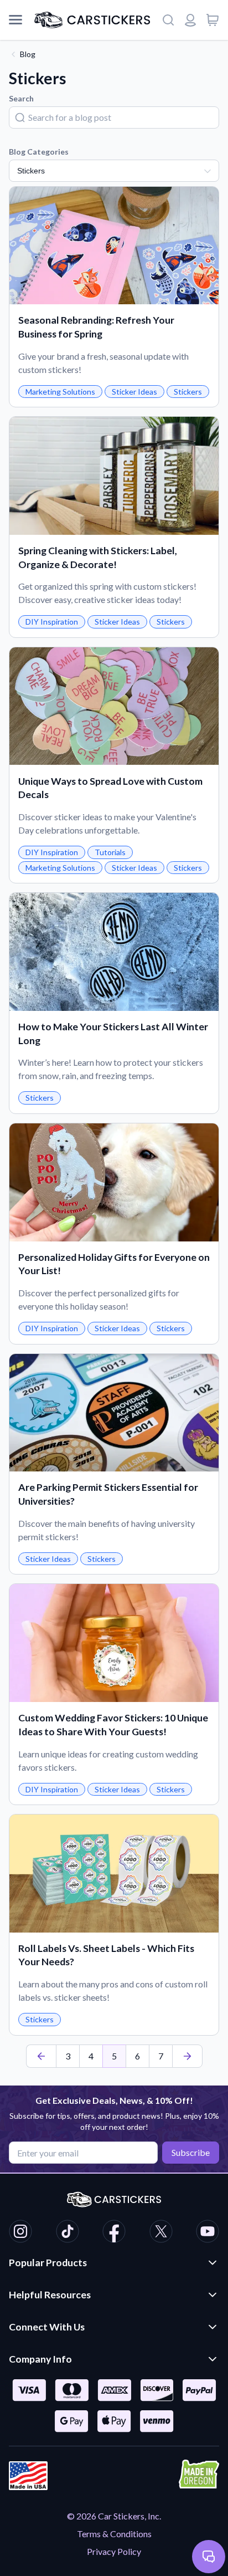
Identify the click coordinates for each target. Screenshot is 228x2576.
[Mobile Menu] (15, 20)
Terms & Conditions (114, 2534)
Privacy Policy (114, 2551)
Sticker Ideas (134, 392)
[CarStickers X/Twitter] (161, 2233)
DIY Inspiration (52, 622)
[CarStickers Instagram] (20, 2233)
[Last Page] (187, 2056)
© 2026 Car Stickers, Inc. (114, 2516)
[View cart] (213, 20)
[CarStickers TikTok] (68, 2233)
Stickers (188, 392)
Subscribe (191, 2152)
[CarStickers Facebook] (114, 2233)
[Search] (168, 20)
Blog (28, 54)
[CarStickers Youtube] (208, 2233)
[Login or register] (190, 20)
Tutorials (110, 852)
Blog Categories (39, 152)
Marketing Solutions (60, 392)
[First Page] (41, 2056)
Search (21, 98)
